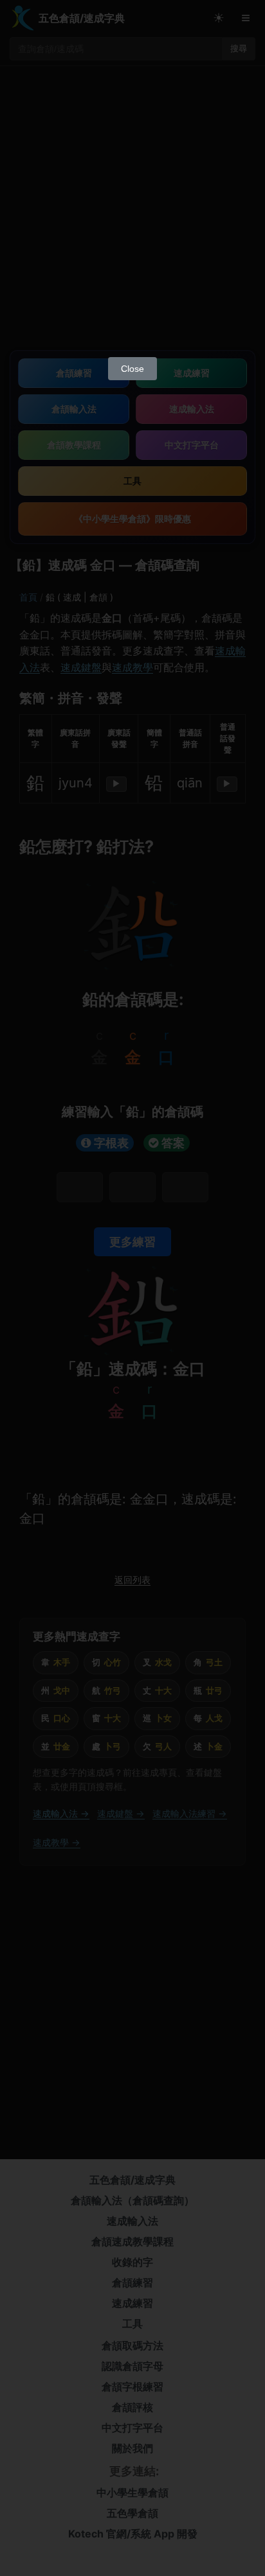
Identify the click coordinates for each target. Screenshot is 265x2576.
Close (132, 369)
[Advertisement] (132, 212)
